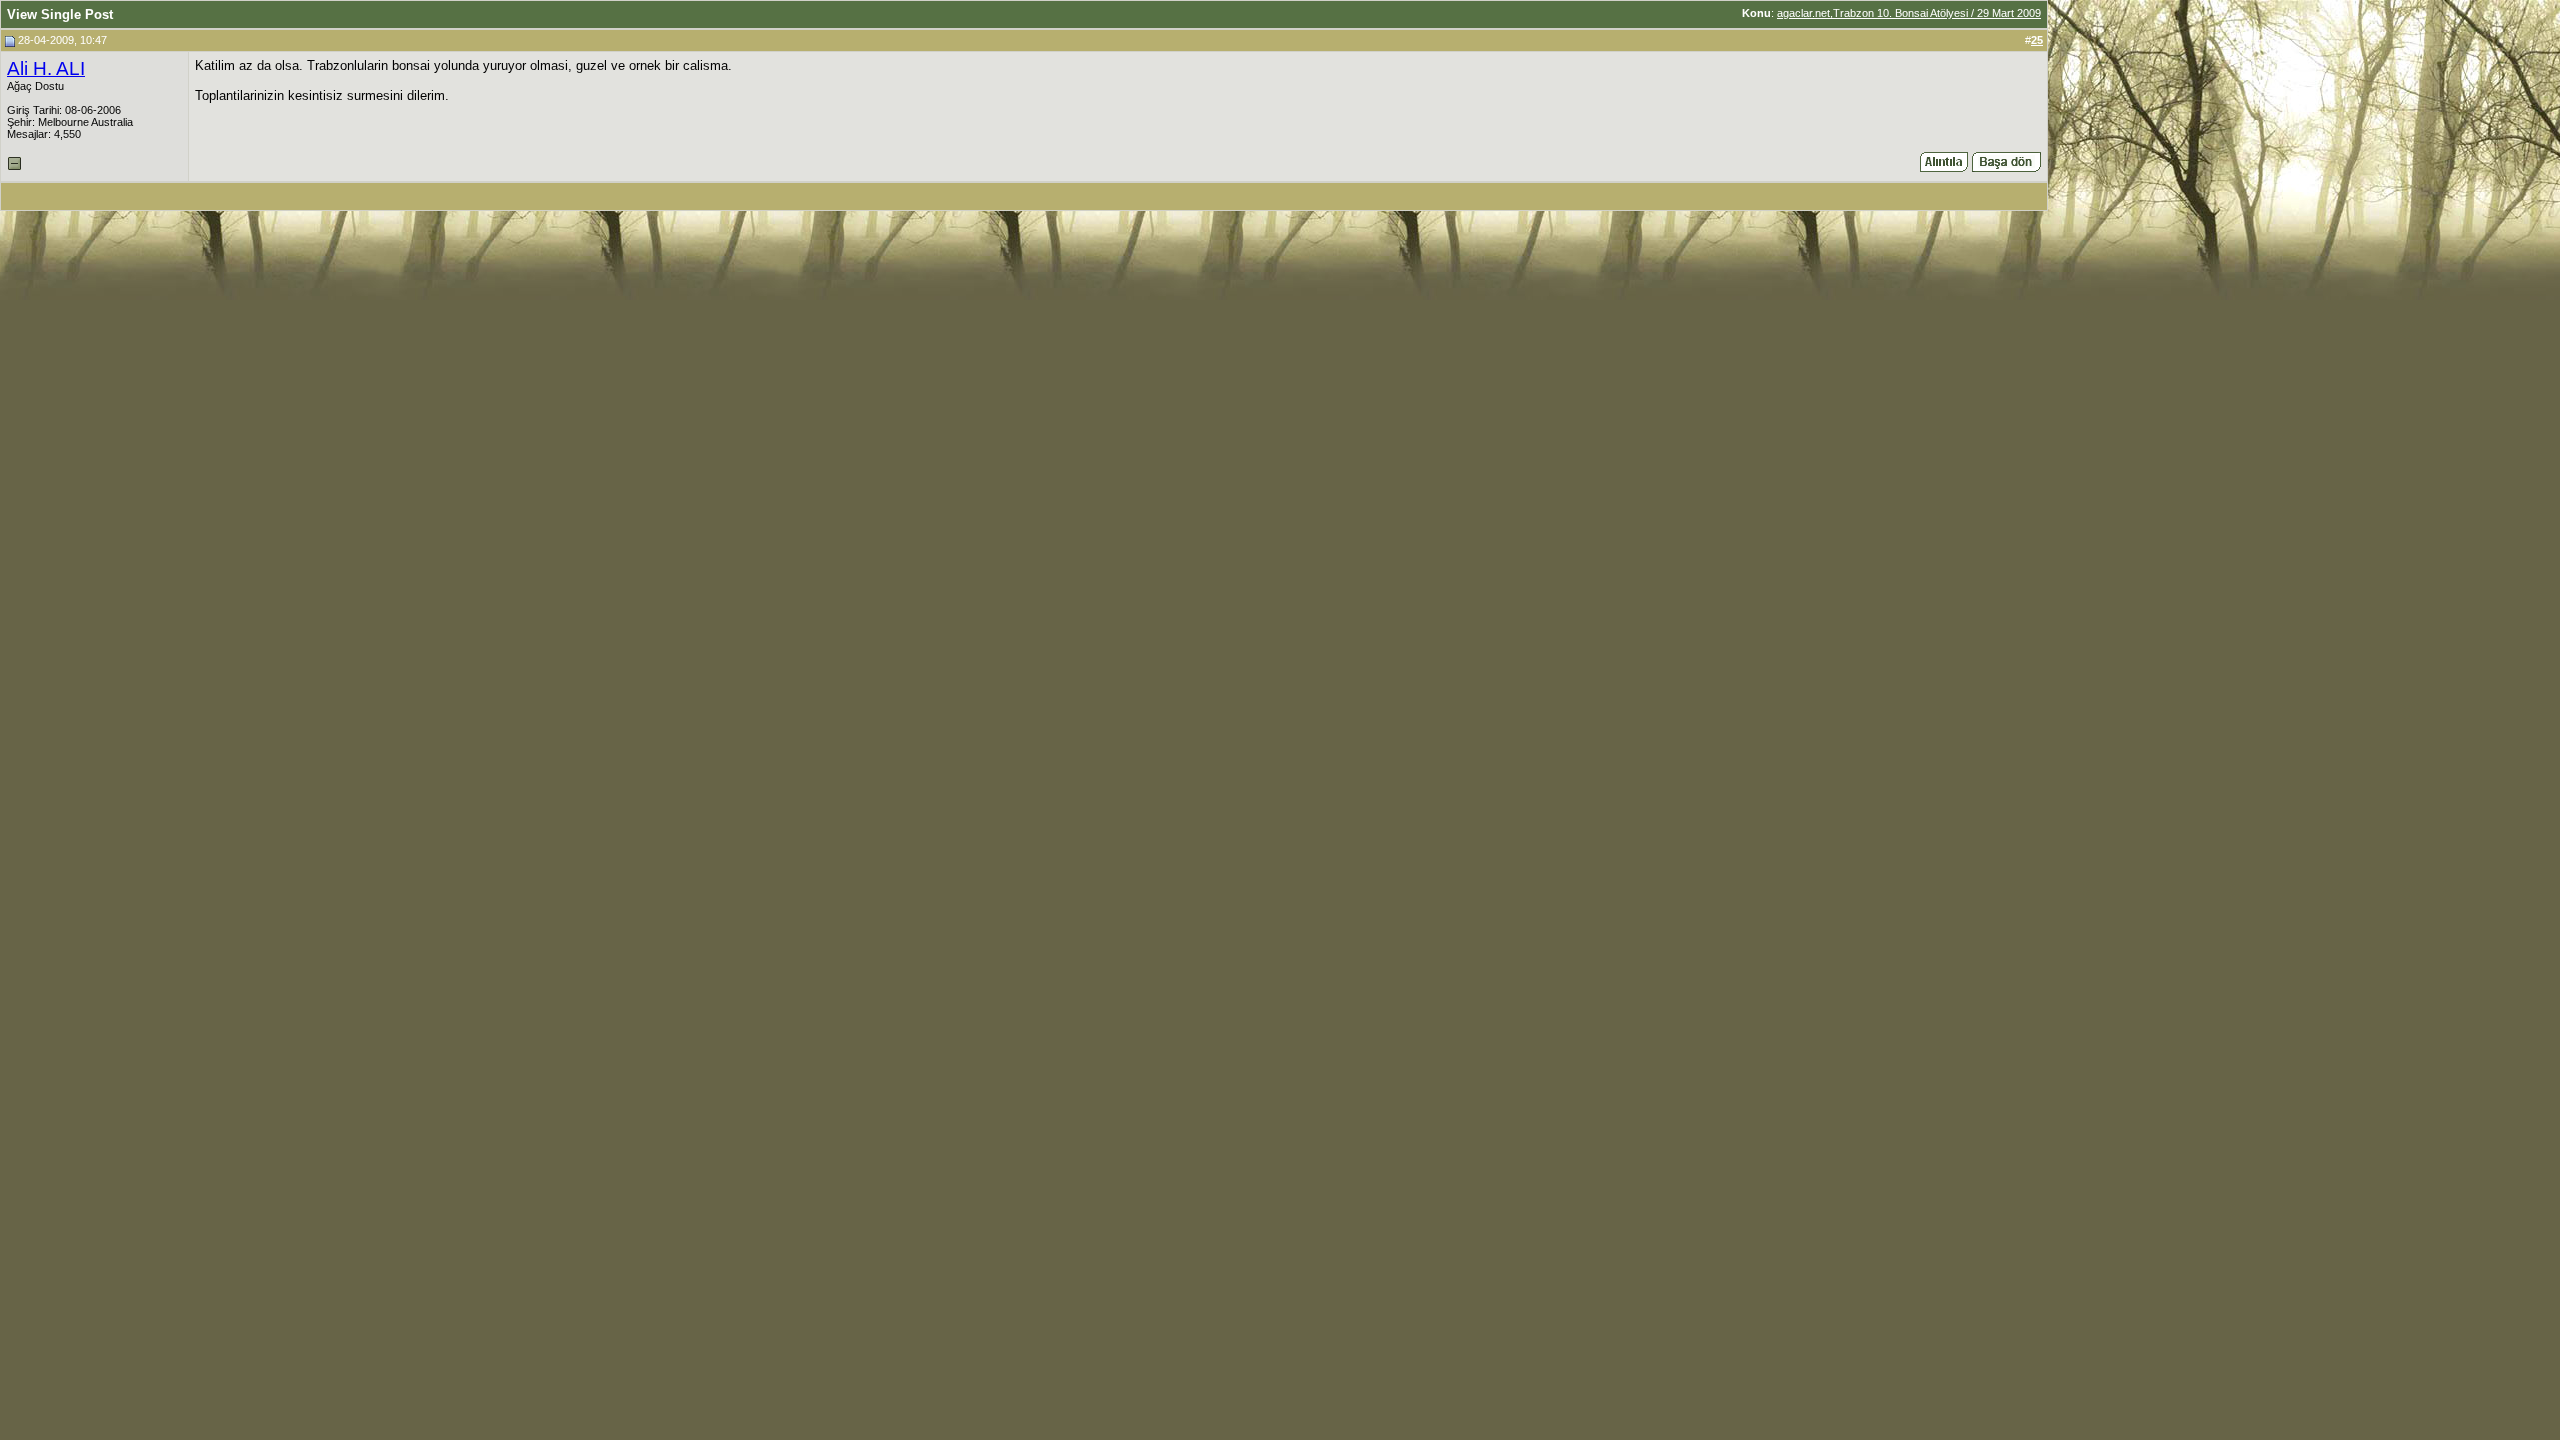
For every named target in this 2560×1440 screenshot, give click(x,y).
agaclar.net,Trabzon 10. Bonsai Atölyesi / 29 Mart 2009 (1909, 13)
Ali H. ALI (46, 68)
